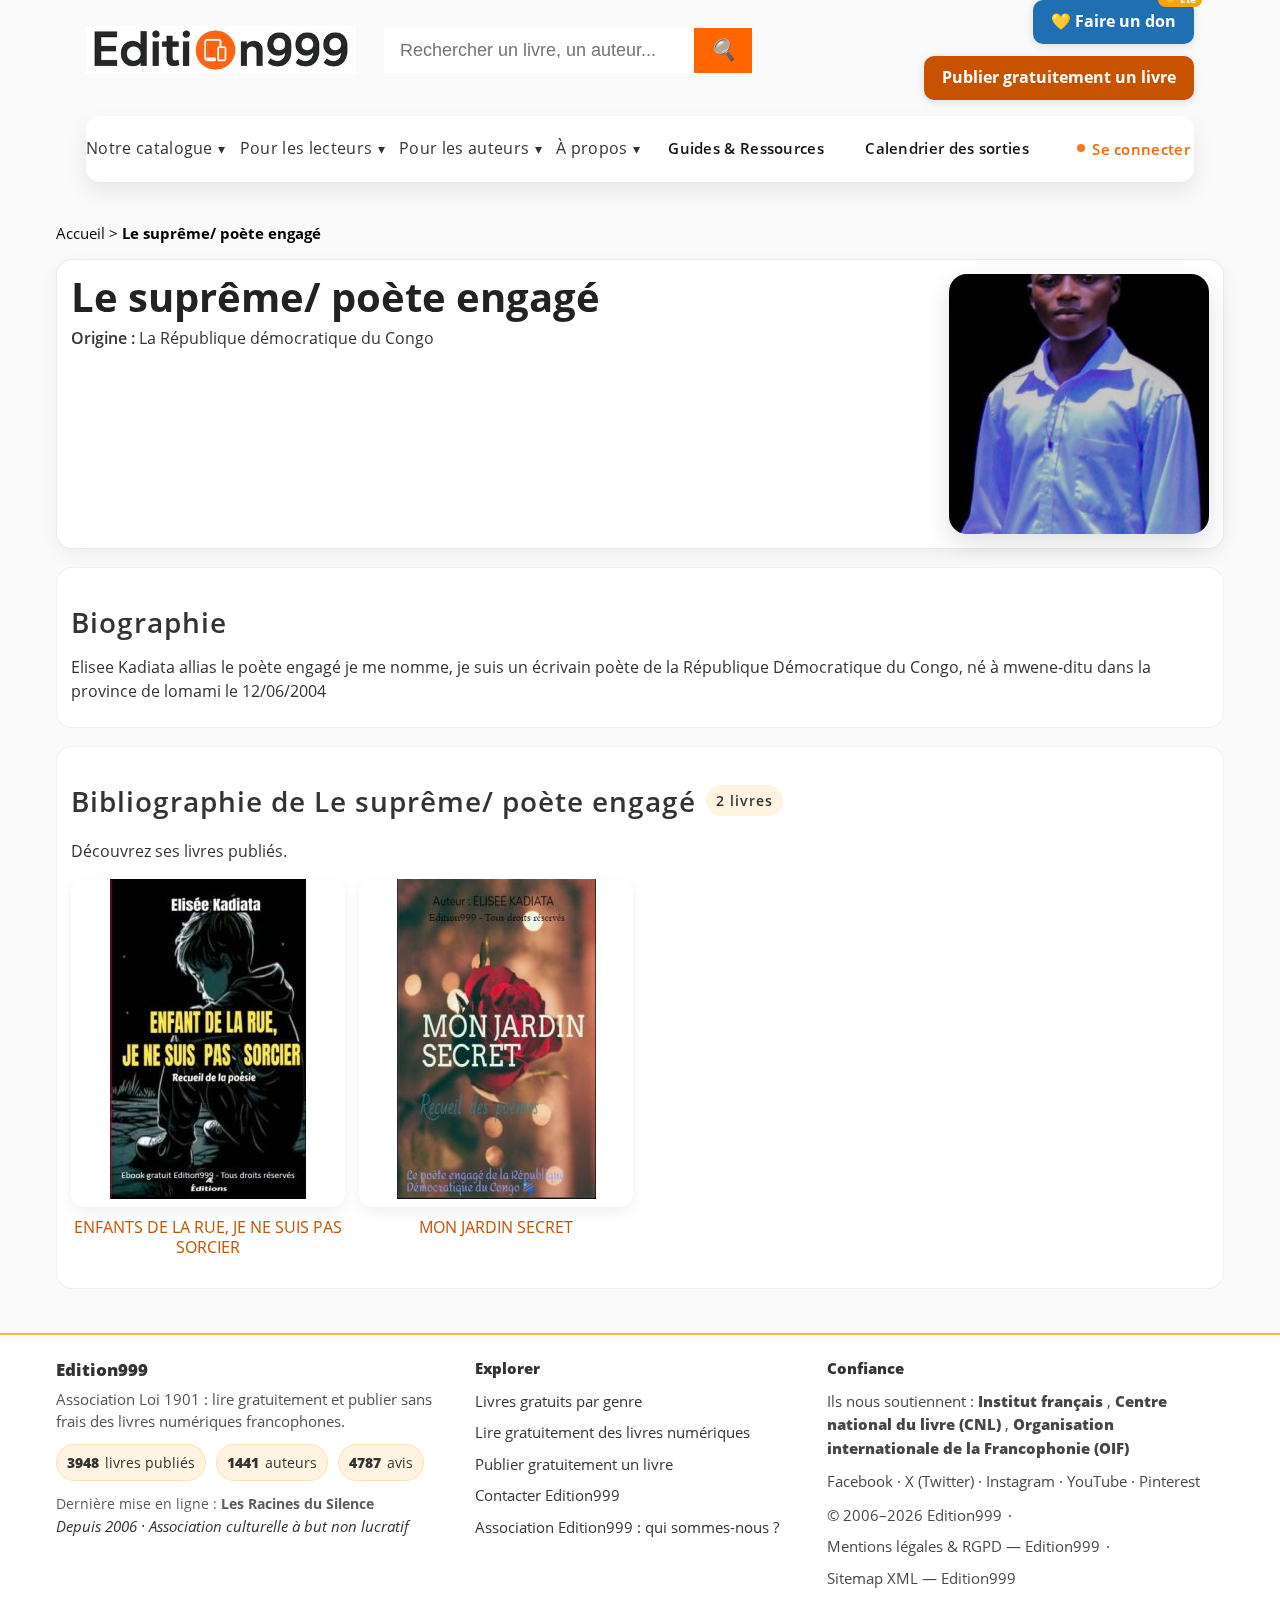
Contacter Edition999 (547, 1495)
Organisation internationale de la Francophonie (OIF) (978, 1436)
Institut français (1042, 1400)
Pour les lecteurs (312, 148)
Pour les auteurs (470, 148)
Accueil (82, 233)
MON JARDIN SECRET (496, 1227)
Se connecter (1141, 149)
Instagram (1022, 1481)
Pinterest (1169, 1481)
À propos (598, 148)
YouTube (1099, 1481)
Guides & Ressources (746, 148)
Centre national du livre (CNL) (997, 1412)
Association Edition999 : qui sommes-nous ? (627, 1527)
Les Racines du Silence (297, 1503)
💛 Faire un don (1113, 21)
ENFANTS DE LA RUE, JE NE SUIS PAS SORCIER (208, 1237)
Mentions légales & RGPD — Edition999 (963, 1545)
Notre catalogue (156, 148)
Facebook (862, 1481)
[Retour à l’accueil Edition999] (221, 46)
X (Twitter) (941, 1481)
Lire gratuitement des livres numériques (612, 1432)
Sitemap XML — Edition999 (921, 1578)
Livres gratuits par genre (558, 1400)
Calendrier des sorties (947, 148)
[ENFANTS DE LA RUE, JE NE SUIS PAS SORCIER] (208, 1043)
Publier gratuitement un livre (1059, 77)
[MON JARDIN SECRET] (496, 1043)
